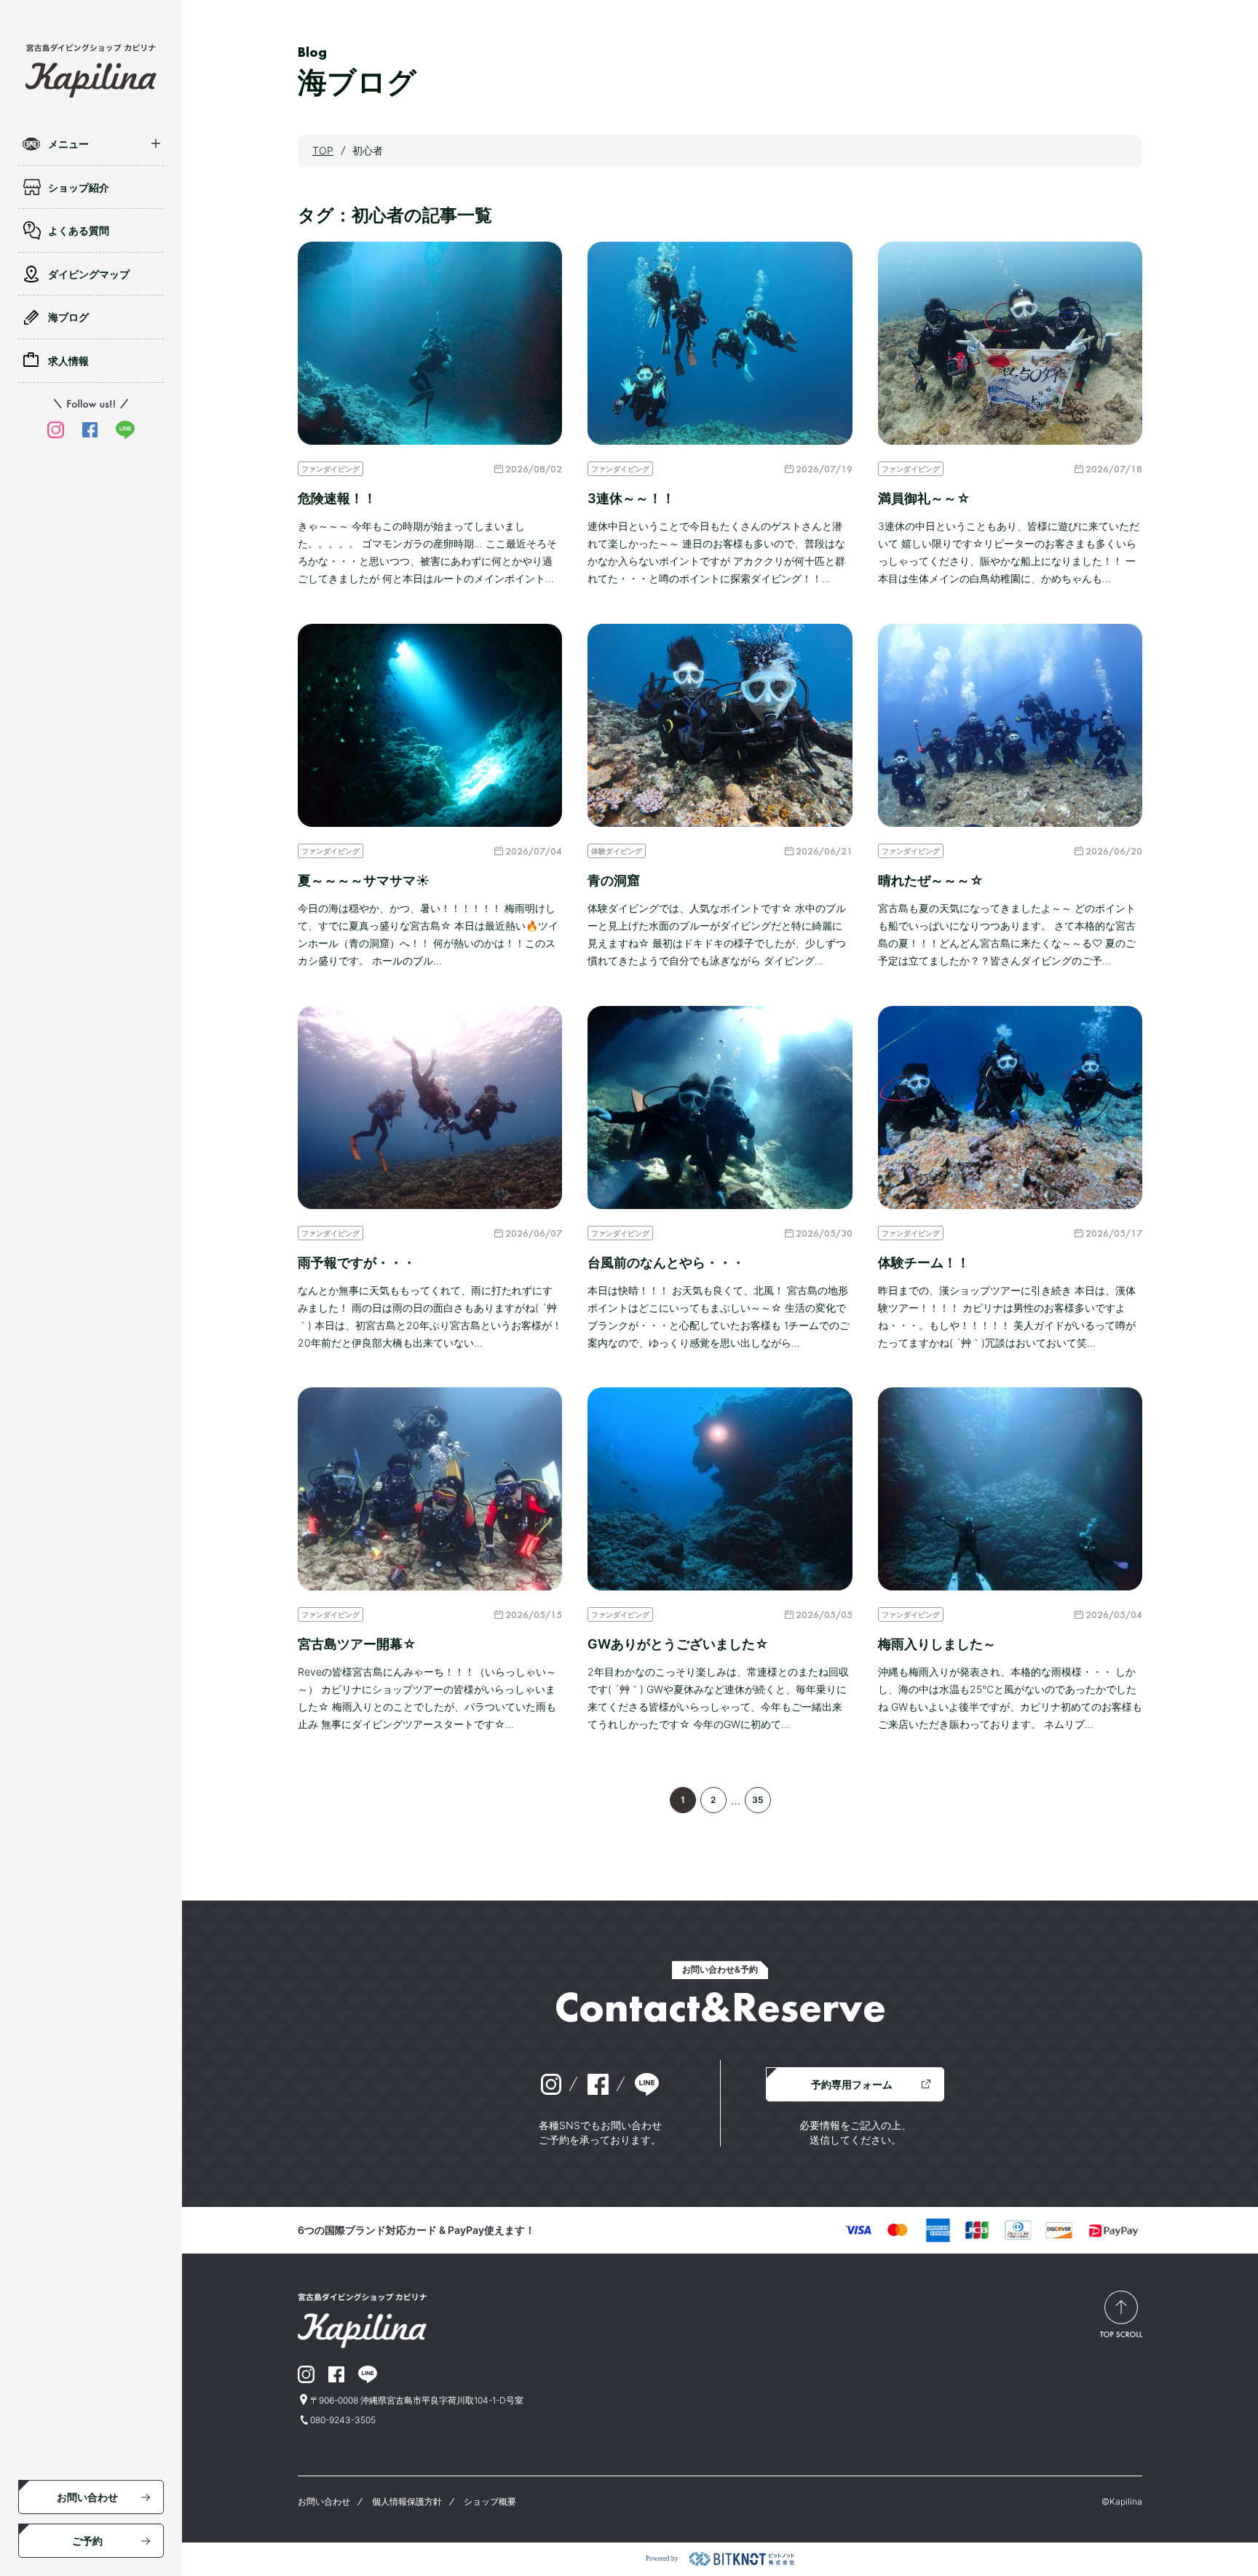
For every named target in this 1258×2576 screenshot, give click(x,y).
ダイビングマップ (89, 274)
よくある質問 (79, 230)
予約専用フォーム (852, 2084)
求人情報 (68, 361)
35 (758, 1800)
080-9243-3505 (343, 2420)
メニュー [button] (68, 144)
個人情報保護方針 (407, 2501)
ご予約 (87, 2541)
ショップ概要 (490, 2501)
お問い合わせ (87, 2497)
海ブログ (68, 317)
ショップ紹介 (79, 187)
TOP (323, 150)
